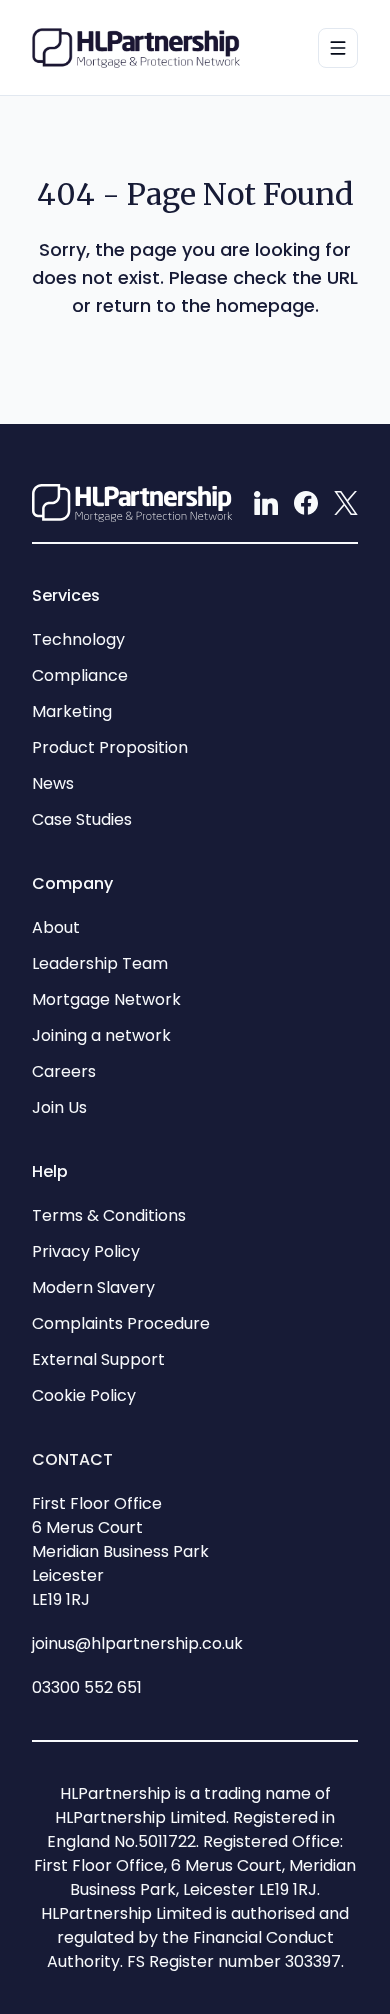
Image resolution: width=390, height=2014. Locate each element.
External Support (98, 1359)
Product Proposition (110, 747)
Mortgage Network (106, 999)
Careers (64, 1071)
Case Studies (82, 819)
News (53, 783)
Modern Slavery (93, 1287)
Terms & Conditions (109, 1215)
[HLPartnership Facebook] (306, 503)
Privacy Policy (86, 1251)
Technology (78, 639)
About (56, 927)
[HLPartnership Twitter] (346, 503)
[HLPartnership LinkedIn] (266, 503)
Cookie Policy (84, 1395)
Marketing (72, 711)
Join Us (59, 1107)
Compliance (80, 675)
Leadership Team (100, 963)
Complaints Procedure (121, 1323)
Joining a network (101, 1035)
